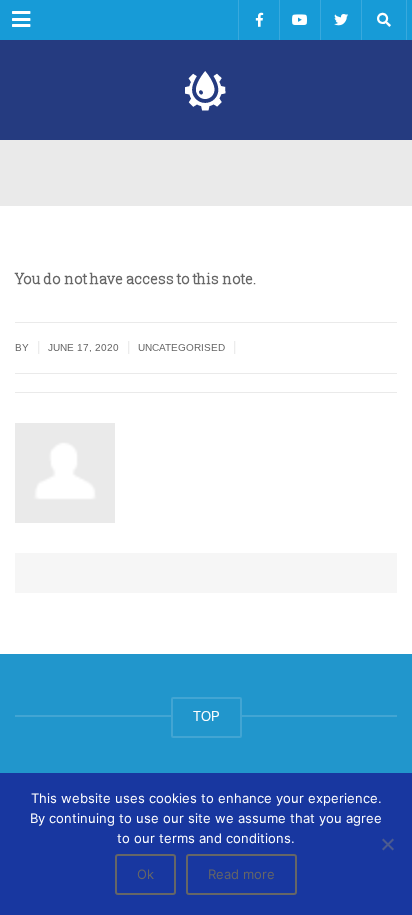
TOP (206, 716)
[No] (387, 844)
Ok (145, 874)
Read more (241, 874)
